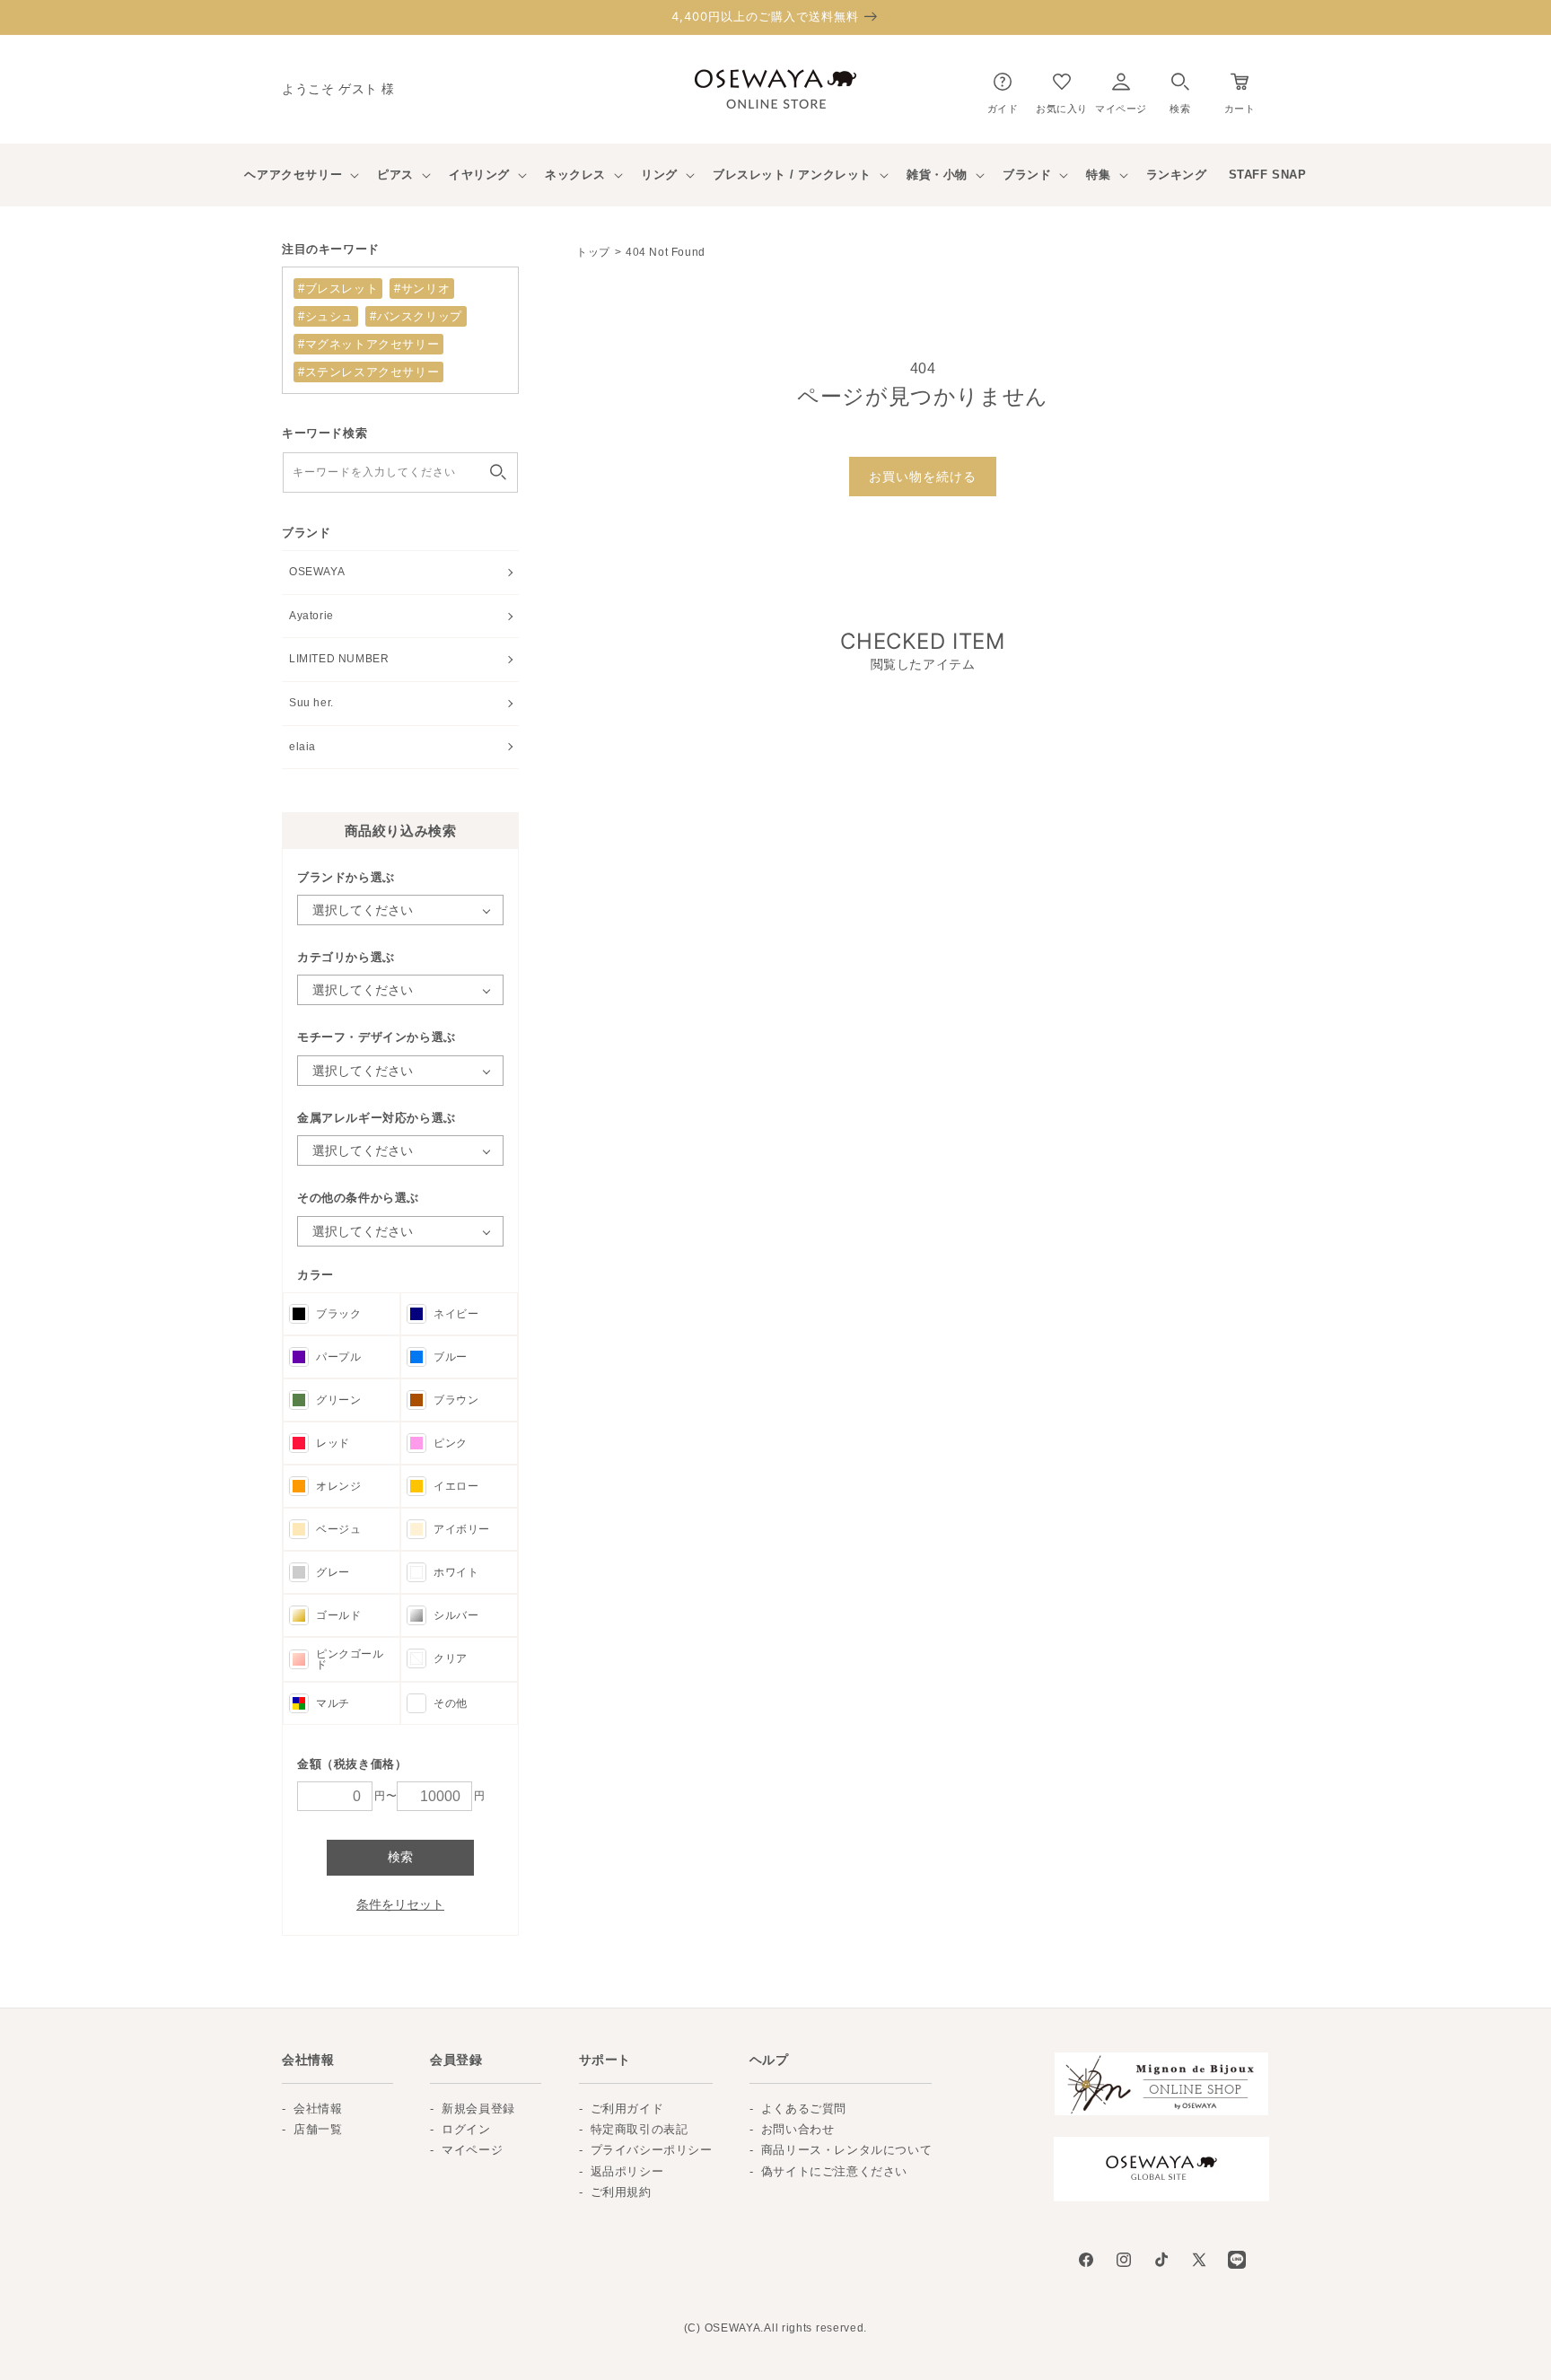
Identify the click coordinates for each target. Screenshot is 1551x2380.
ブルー (451, 1357)
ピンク (451, 1443)
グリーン (338, 1400)
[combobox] (400, 472)
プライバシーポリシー (652, 2150)
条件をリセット (400, 1904)
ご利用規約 (621, 2192)
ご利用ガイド (627, 2109)
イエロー (456, 1486)
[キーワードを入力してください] (498, 472)
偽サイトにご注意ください (834, 2171)
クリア (451, 1658)
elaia (302, 747)
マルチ (333, 1703)
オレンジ (338, 1486)
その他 (451, 1703)
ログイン (466, 2129)
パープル (338, 1357)
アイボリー (462, 1529)
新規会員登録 (478, 2109)
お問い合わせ (798, 2129)
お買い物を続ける (923, 477)
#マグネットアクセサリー (368, 344)
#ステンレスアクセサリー (368, 372)
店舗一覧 (318, 2129)
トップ (593, 252)
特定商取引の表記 (640, 2129)
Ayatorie (311, 616)
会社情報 (318, 2109)
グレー (333, 1572)
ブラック (338, 1314)
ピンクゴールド (350, 1659)
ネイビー (456, 1314)
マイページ (472, 2150)
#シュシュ (326, 316)
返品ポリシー (627, 2171)
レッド (333, 1443)
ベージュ (338, 1529)
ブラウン (456, 1400)
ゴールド (338, 1615)
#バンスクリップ (416, 316)
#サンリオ (422, 289)
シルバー (456, 1615)
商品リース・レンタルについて (846, 2150)
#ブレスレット (338, 289)
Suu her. (311, 703)
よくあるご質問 (804, 2109)
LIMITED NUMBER (339, 659)
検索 (400, 1857)
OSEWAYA (317, 572)
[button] (1180, 89)
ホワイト (456, 1572)
